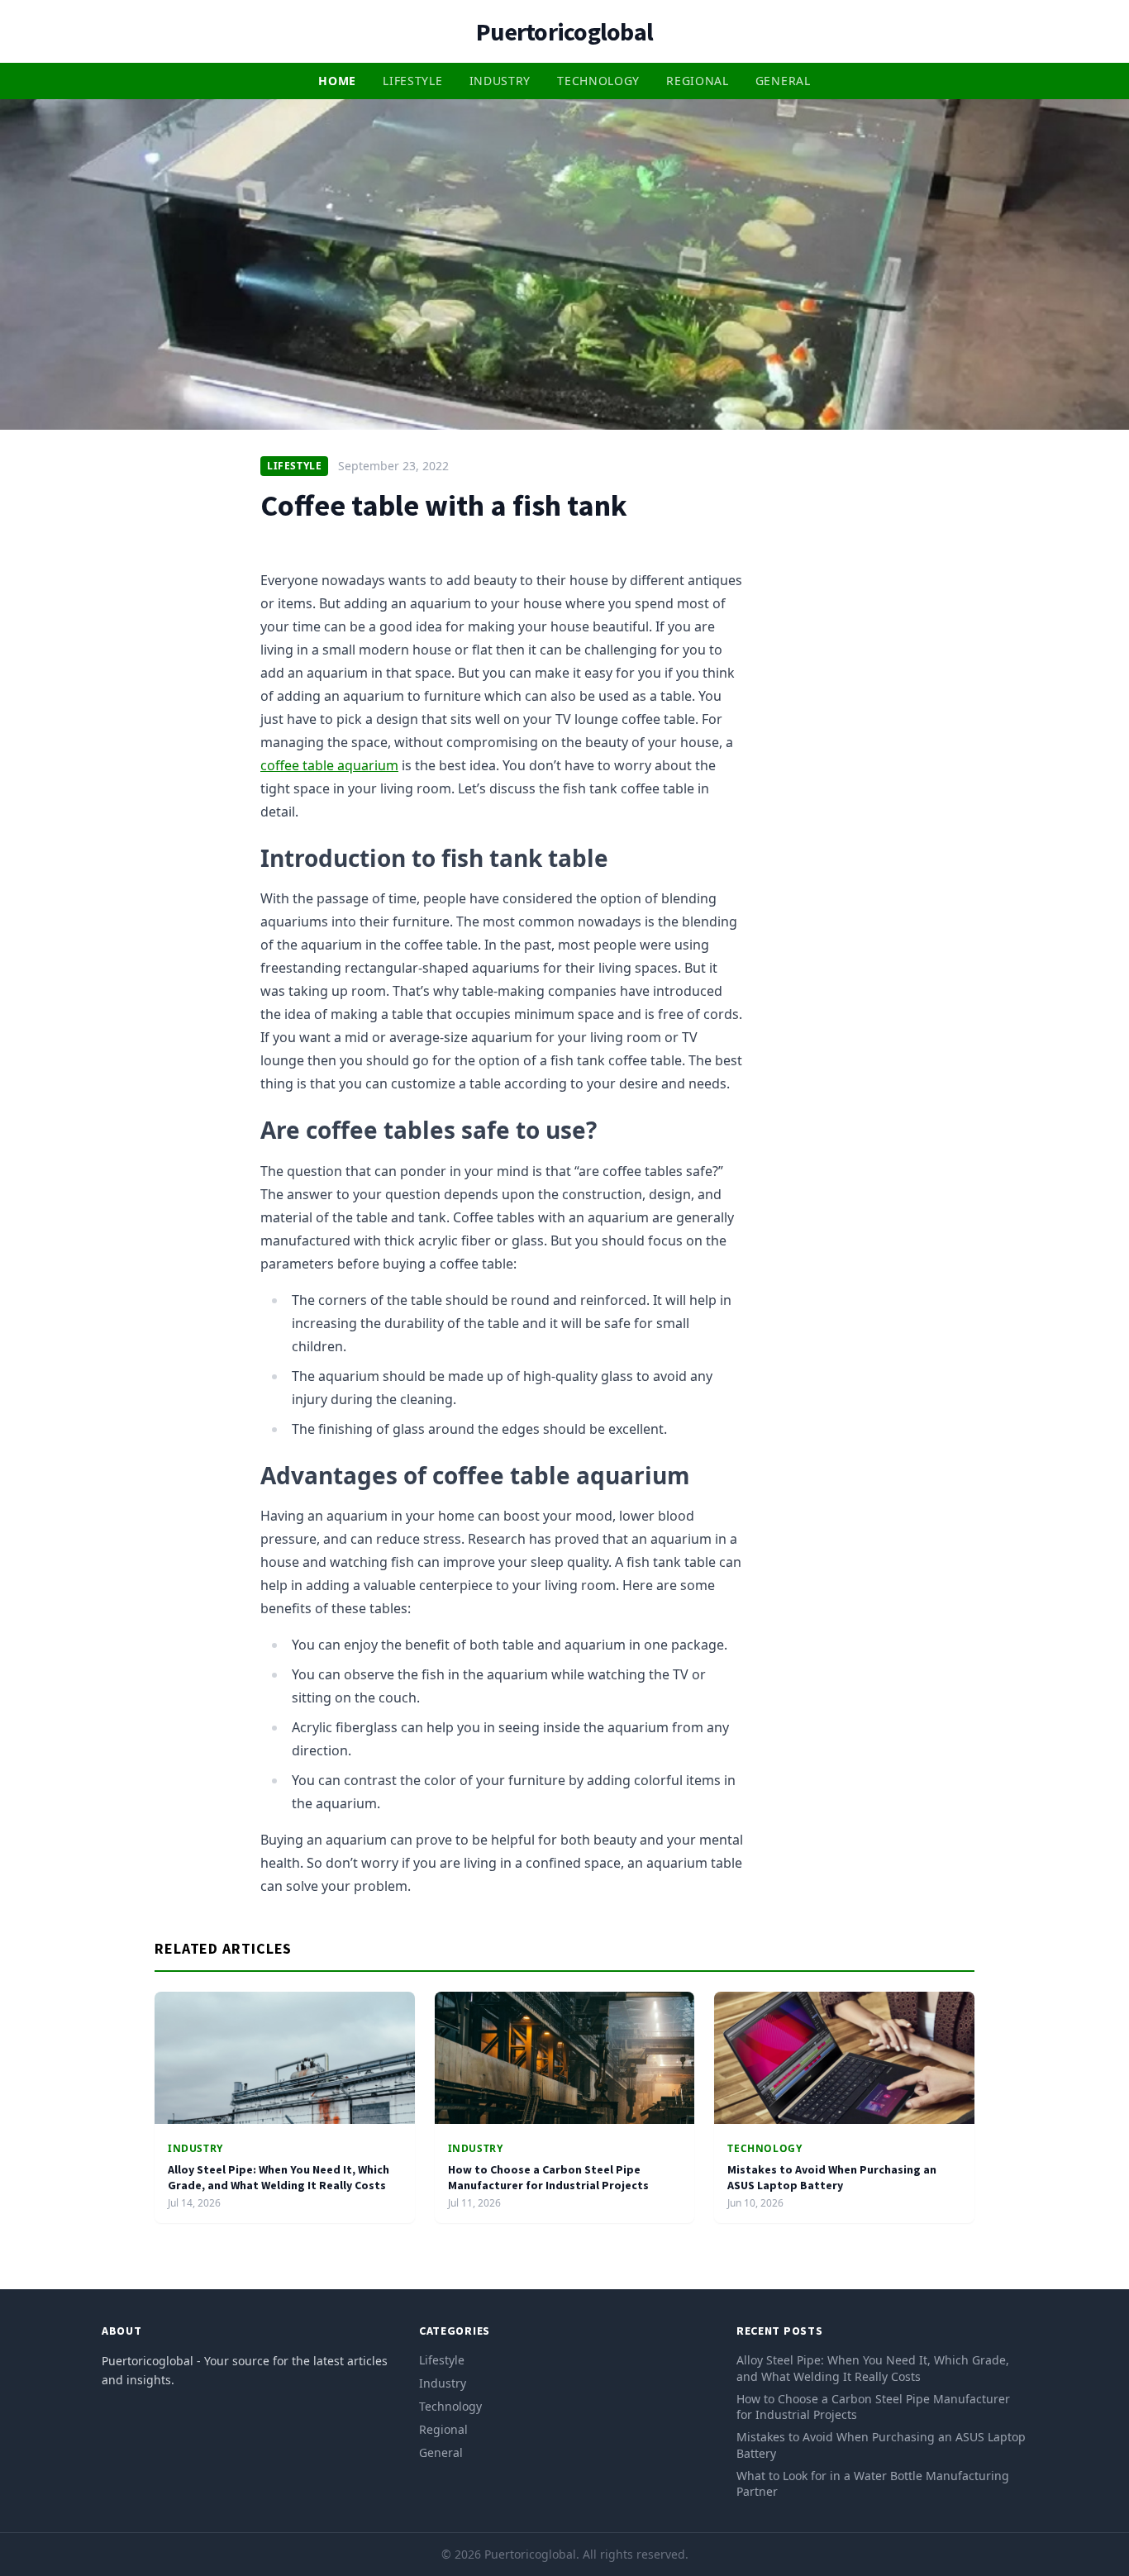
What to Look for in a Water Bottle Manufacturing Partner (873, 2483)
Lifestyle (412, 81)
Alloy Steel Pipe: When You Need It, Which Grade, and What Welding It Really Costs (279, 2177)
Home (337, 81)
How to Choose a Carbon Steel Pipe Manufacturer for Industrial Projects (548, 2177)
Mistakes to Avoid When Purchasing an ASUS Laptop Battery (832, 2177)
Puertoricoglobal (564, 31)
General (783, 81)
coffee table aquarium (329, 765)
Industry (500, 81)
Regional (698, 81)
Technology (598, 81)
